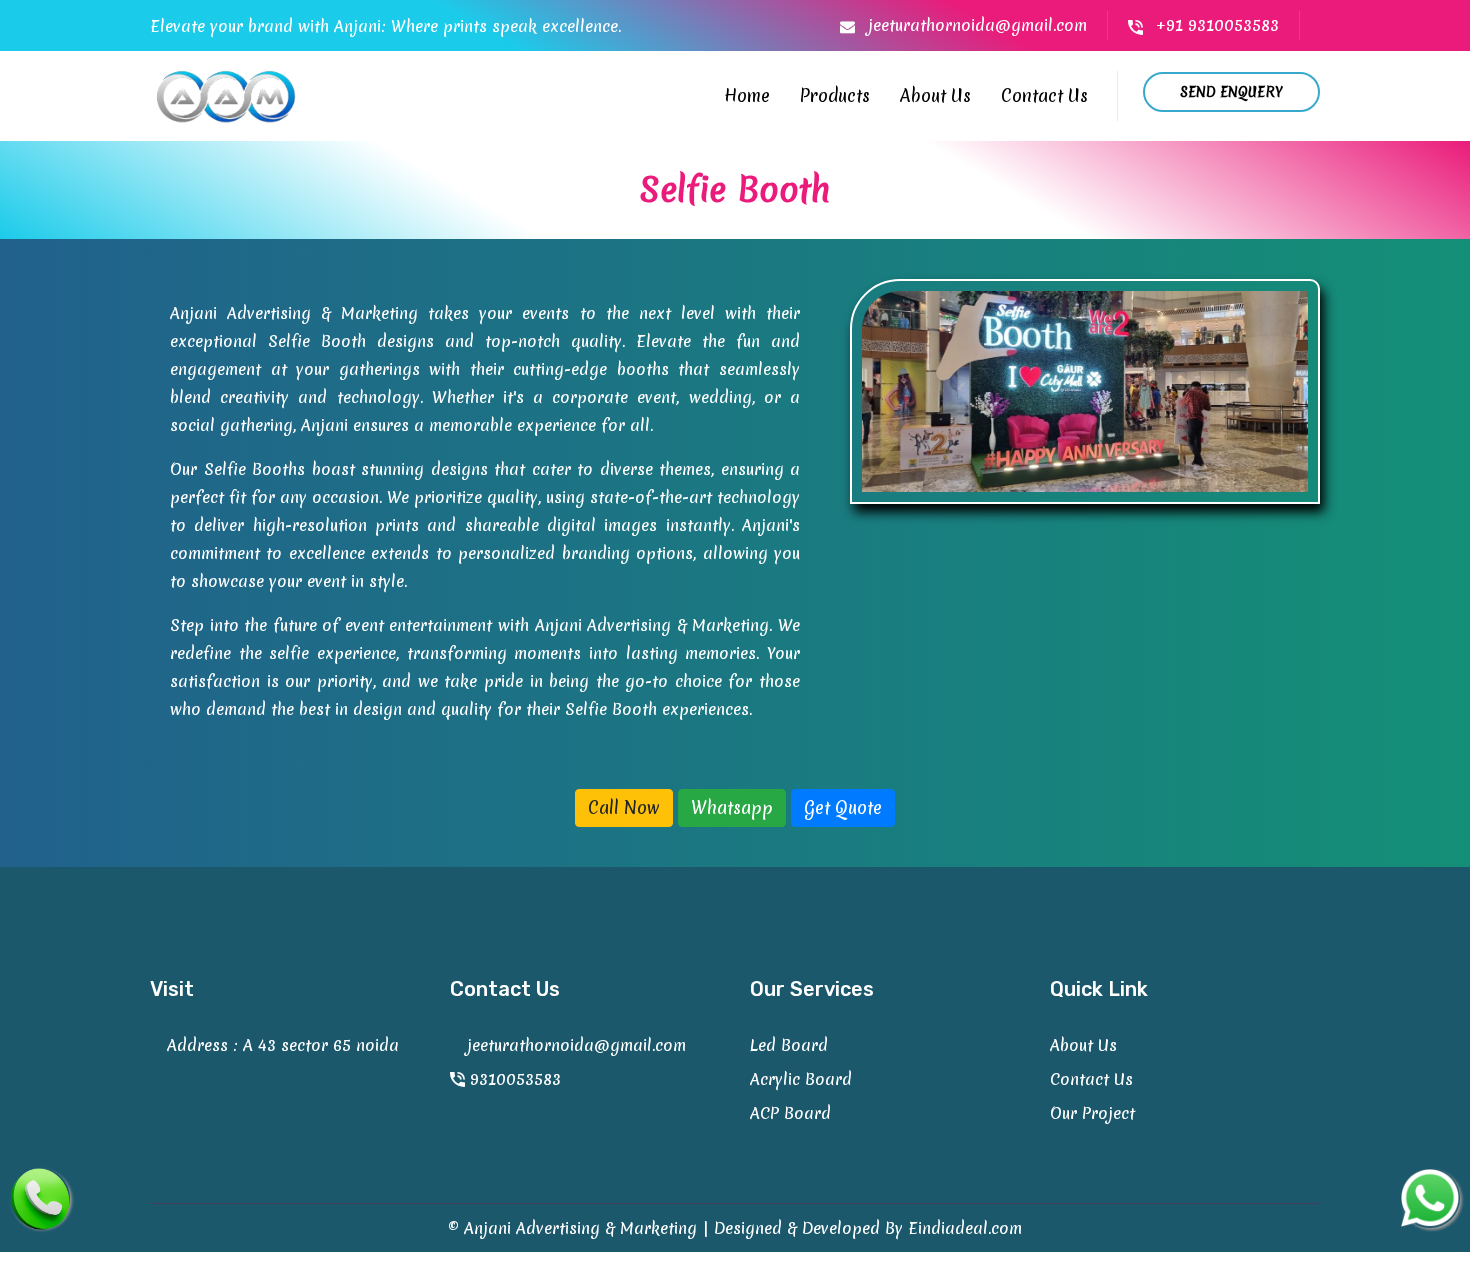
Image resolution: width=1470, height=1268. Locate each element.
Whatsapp (732, 807)
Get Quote (843, 807)
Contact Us (1044, 95)
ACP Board (790, 1113)
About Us (935, 95)
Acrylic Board (801, 1079)
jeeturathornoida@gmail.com (975, 25)
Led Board (789, 1045)
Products (835, 95)
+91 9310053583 (1215, 25)
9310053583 (513, 1079)
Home (747, 95)
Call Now (624, 807)
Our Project (1092, 1113)
